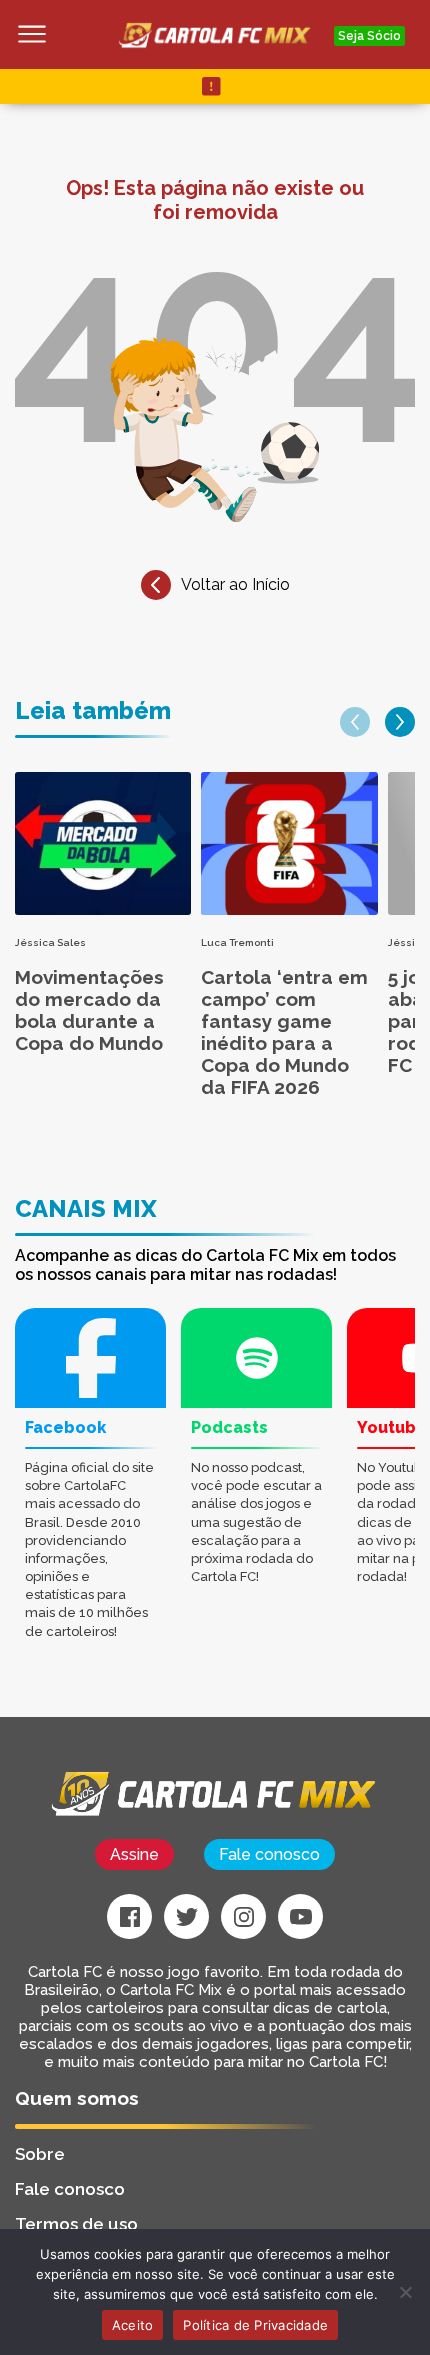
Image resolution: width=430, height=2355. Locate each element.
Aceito (133, 2325)
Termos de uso (76, 2224)
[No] (405, 2292)
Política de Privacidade (255, 2325)
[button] (355, 722)
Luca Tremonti (237, 942)
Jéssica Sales (50, 942)
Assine (134, 1854)
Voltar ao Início (235, 584)
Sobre (40, 2154)
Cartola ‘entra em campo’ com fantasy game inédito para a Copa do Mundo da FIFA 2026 (284, 1032)
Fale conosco (269, 1854)
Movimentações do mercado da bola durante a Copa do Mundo (89, 1010)
